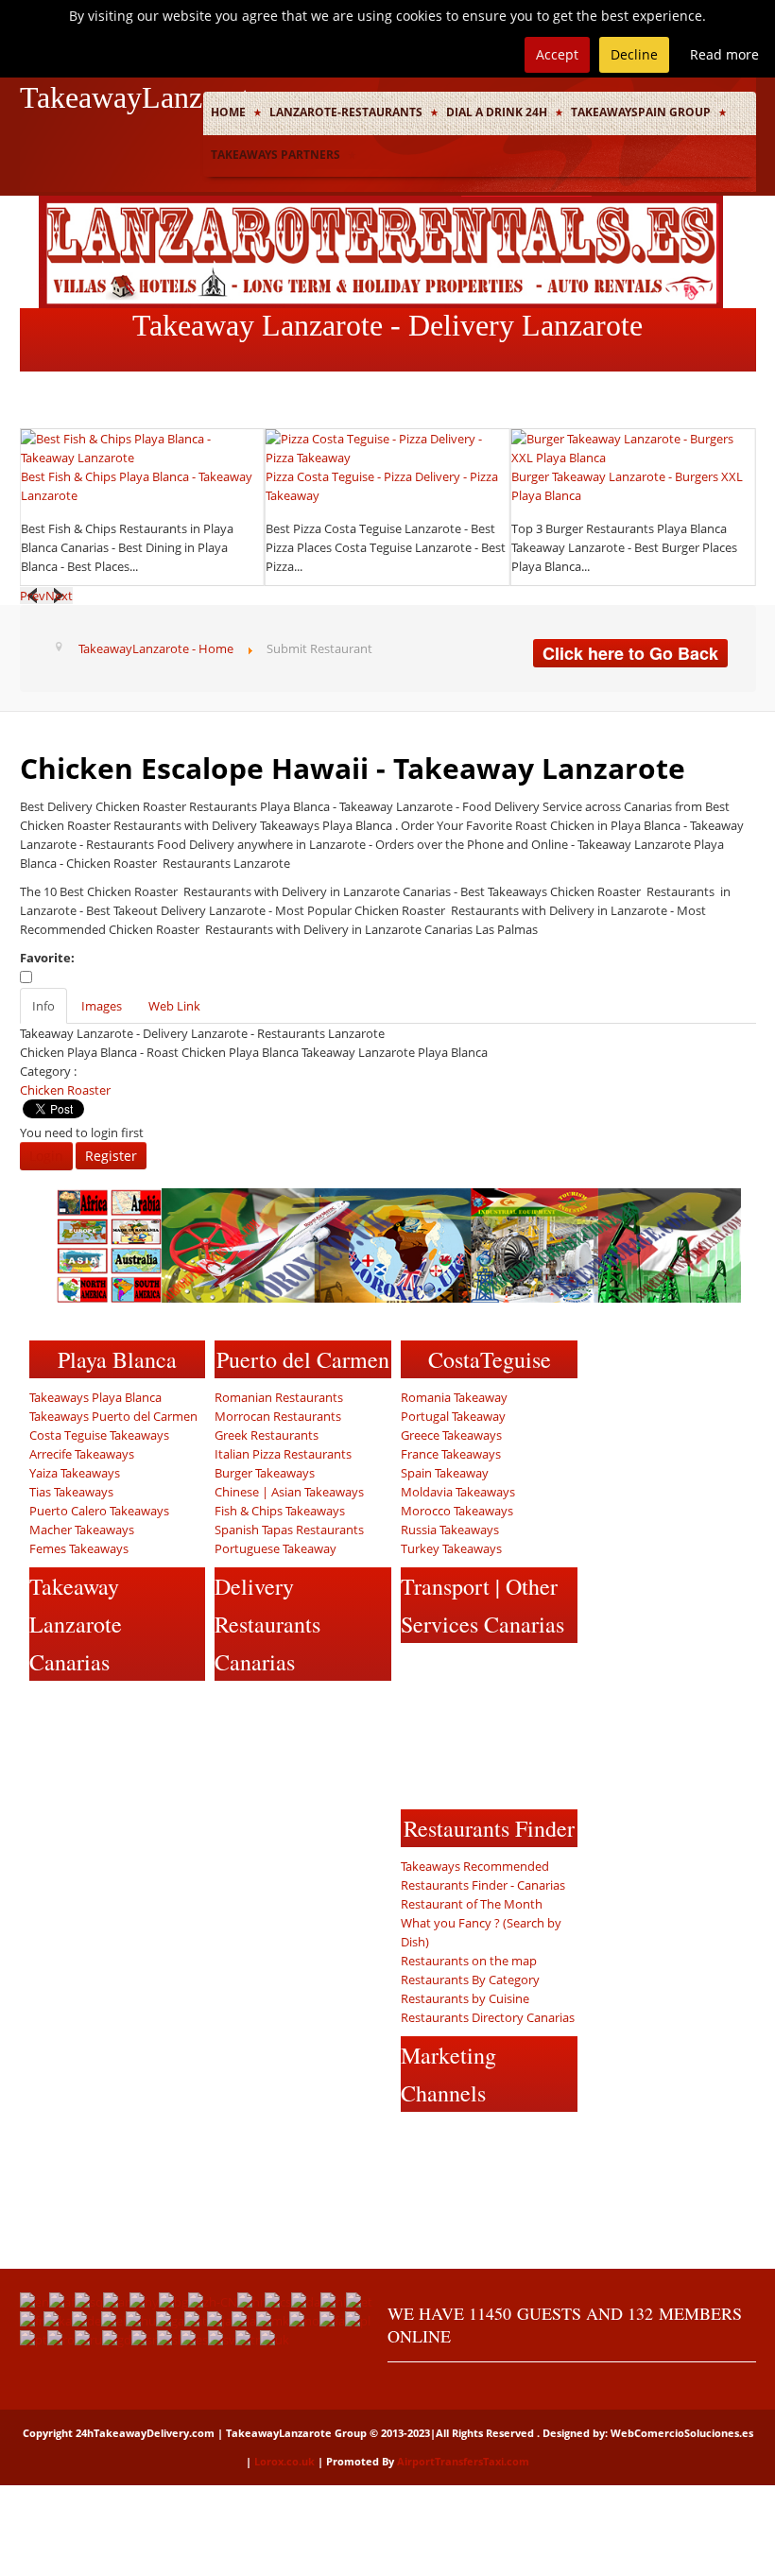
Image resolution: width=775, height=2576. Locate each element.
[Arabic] (116, 2301)
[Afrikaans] (62, 2301)
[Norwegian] (304, 2320)
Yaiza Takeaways (75, 1473)
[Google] (115, 1706)
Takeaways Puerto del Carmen (113, 1416)
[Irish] (170, 2320)
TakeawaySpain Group (641, 112)
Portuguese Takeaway (276, 1548)
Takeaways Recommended (475, 1866)
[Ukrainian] (275, 2339)
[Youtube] (150, 1706)
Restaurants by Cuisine (465, 1998)
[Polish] (358, 2320)
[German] (86, 2320)
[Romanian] (61, 2339)
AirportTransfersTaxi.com (463, 2461)
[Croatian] (251, 2301)
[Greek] (113, 2320)
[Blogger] (185, 1743)
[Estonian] (359, 2301)
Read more (724, 54)
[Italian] (196, 2320)
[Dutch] (333, 2301)
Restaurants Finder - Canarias (483, 1885)
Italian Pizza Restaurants (283, 1454)
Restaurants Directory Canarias (488, 2017)
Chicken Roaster (65, 1090)
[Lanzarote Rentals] (381, 251)
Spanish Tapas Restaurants (289, 1530)
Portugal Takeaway (453, 1416)
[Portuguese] (34, 2339)
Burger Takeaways (265, 1473)
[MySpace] (80, 1817)
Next (59, 596)
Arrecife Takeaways (82, 1454)
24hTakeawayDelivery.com (145, 2433)
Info (43, 1006)
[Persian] (332, 2320)
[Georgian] (58, 2320)
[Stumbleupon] (80, 1780)
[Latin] (244, 2320)
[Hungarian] (141, 2320)
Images (102, 1006)
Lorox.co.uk (284, 2461)
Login (46, 1156)
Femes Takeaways (79, 1548)
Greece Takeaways (451, 1435)
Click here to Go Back (630, 653)
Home (228, 112)
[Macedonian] (273, 2320)
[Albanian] (89, 2301)
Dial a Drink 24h (497, 112)
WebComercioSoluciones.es (682, 2433)
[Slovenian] (169, 2339)
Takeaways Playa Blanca (95, 1397)
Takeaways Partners (276, 155)
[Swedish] (222, 2339)
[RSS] (150, 1780)
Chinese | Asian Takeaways (289, 1492)
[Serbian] (144, 2339)
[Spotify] (185, 1780)
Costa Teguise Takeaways (99, 1435)
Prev (33, 596)
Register (111, 1156)
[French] (32, 2320)
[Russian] (88, 2339)
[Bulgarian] (173, 2301)
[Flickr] (45, 1817)
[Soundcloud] (185, 1706)
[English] (34, 2301)
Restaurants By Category (470, 1980)
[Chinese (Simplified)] (213, 2301)
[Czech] (278, 2301)
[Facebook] (45, 1706)
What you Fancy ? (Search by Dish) (481, 1932)
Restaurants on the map (469, 1961)
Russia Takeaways (450, 1530)
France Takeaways (451, 1454)
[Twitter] (80, 1706)
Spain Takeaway (445, 1473)
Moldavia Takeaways (458, 1492)
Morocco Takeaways (457, 1511)
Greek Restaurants (267, 1435)
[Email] (115, 1780)
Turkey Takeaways (451, 1548)
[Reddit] (45, 1780)
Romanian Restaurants (279, 1397)
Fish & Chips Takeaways (280, 1511)
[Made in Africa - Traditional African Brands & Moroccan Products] (399, 1244)
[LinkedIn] (115, 1743)
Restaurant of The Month (472, 1904)
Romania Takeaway (454, 1397)
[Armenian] (144, 2301)
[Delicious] (150, 1743)
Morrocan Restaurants (278, 1416)
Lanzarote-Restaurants (346, 112)
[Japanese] (219, 2320)
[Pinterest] (80, 1743)
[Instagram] (45, 1743)
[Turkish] (248, 2339)
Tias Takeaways (71, 1492)
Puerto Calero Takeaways (99, 1511)
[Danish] (306, 2301)
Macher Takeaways (82, 1530)
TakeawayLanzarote (141, 97)
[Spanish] (194, 2339)
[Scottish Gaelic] (117, 2339)
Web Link (174, 1006)
